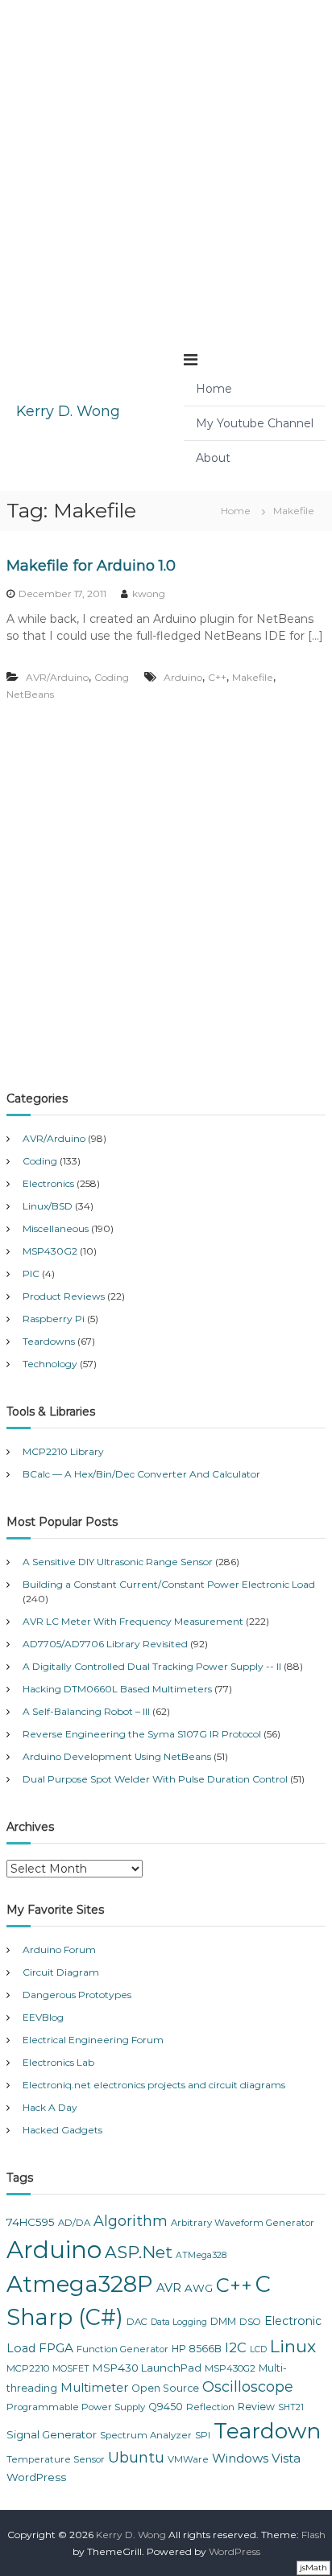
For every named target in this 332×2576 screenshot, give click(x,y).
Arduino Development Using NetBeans (117, 1756)
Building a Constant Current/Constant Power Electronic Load (169, 1584)
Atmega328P (80, 2284)
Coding (112, 677)
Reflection (210, 2407)
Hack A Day (50, 2107)
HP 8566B (197, 2349)
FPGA (56, 2348)
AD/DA (74, 2223)
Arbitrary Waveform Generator (243, 2223)
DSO (250, 2322)
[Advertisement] (166, 166)
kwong (149, 594)
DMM (223, 2321)
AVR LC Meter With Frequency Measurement (133, 1621)
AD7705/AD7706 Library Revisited (105, 1644)
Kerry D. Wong (68, 411)
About (213, 458)
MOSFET (71, 2369)
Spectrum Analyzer (146, 2435)
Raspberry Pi (54, 1319)
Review (256, 2407)
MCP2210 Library (63, 1451)
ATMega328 (201, 2255)
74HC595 (31, 2222)
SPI (203, 2435)
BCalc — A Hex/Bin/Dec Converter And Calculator (141, 1474)
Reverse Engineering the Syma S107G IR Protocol (142, 1734)
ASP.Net (139, 2252)
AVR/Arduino (57, 677)
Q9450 (166, 2407)
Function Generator (122, 2349)
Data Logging (179, 2322)
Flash (313, 2535)
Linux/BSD (48, 1206)
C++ (217, 677)
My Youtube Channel (255, 423)
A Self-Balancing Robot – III (86, 1711)
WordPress (36, 2477)
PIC (31, 1274)
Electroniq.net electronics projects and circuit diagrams (154, 2085)
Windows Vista (256, 2458)
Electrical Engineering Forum (93, 2040)
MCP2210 (28, 2368)
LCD (258, 2349)
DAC (137, 2322)
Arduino (183, 677)
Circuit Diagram (61, 1972)
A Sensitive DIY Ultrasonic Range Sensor (118, 1562)
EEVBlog (43, 2017)
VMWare (188, 2459)
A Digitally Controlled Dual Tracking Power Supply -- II (152, 1666)
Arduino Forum (59, 1950)
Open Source (165, 2388)
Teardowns (49, 1341)
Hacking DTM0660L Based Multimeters (117, 1689)
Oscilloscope (248, 2387)
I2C (236, 2347)
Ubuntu (136, 2458)
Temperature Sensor (56, 2459)
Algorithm (131, 2221)
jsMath (313, 2568)
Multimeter (94, 2388)
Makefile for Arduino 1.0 (91, 566)
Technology (50, 1364)
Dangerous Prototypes (77, 1995)
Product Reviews (64, 1296)
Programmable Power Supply (76, 2407)
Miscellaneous (56, 1228)
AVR (169, 2288)
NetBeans (30, 694)
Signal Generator (52, 2434)
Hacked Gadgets (62, 2130)
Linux (293, 2346)
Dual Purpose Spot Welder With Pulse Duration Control (155, 1779)
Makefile (253, 677)
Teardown (267, 2431)
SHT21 (291, 2407)
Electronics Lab (58, 2062)
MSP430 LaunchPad (147, 2368)
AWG (199, 2288)
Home (214, 389)
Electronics (48, 1183)
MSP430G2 (50, 1251)
